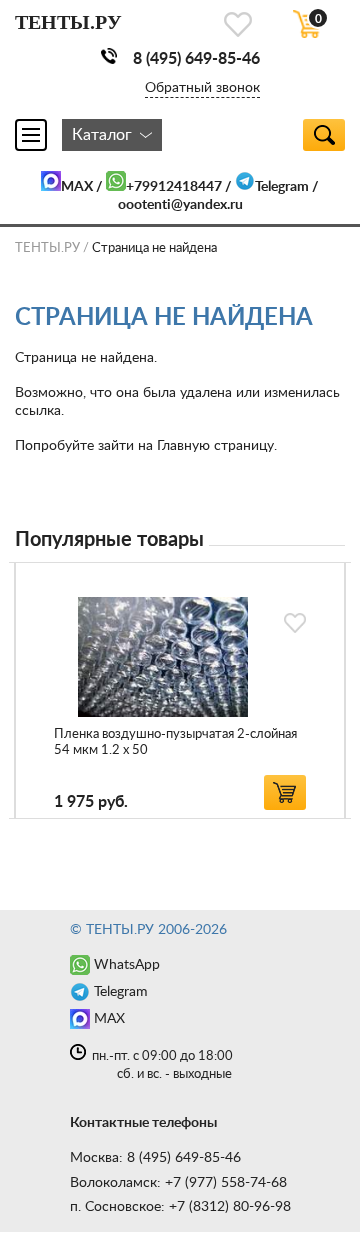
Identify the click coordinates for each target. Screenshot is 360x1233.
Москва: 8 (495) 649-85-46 (155, 1158)
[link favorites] (238, 24)
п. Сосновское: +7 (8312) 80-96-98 (180, 1207)
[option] (180, 690)
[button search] (324, 135)
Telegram (282, 187)
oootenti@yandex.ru (180, 205)
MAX (77, 187)
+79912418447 (174, 187)
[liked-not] (295, 623)
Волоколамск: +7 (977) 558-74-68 (178, 1183)
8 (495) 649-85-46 (196, 59)
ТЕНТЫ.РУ (47, 248)
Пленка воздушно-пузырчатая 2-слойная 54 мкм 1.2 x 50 (175, 742)
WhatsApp (127, 965)
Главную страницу (215, 446)
